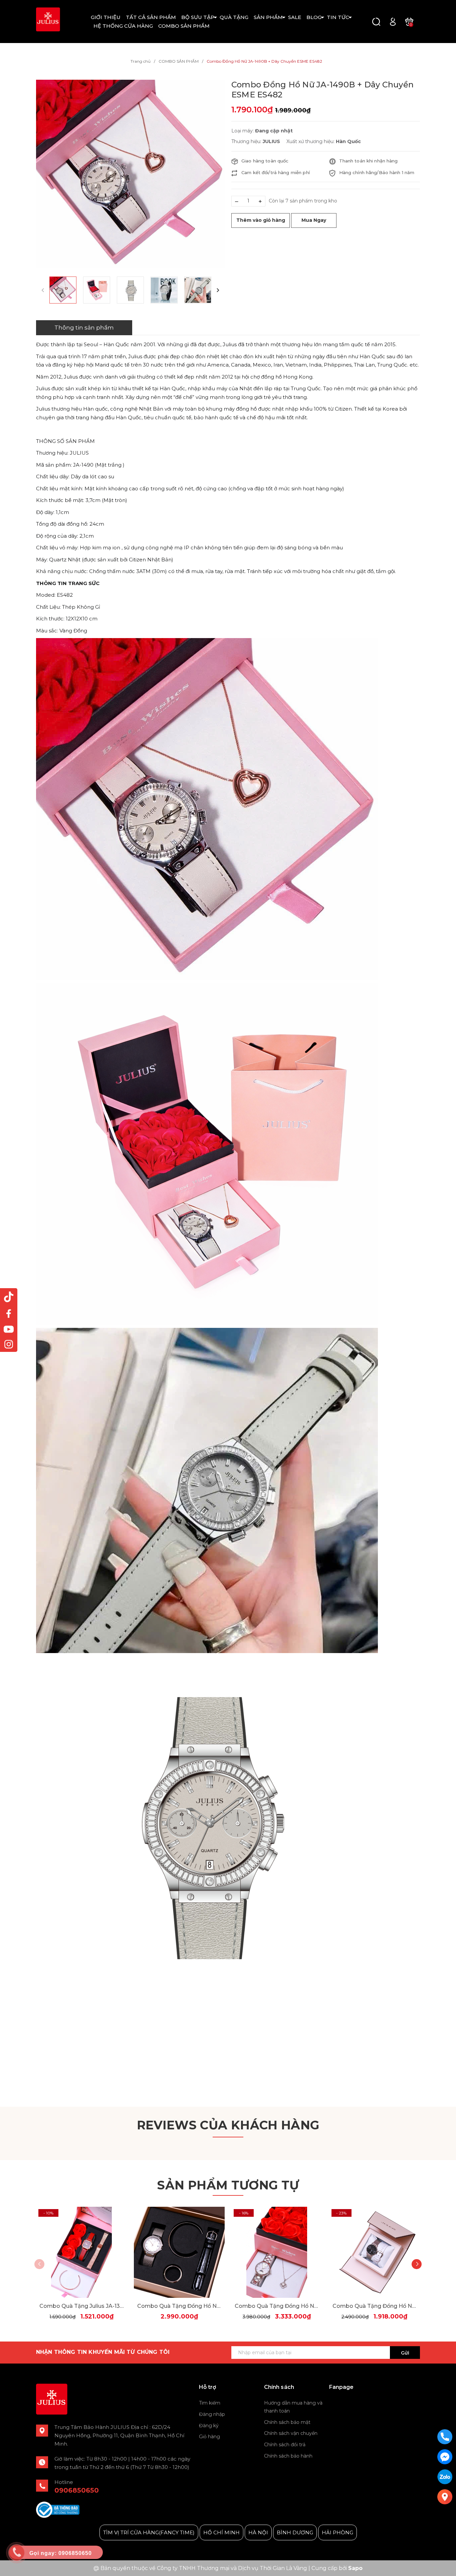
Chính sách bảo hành (288, 2456)
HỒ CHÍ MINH (221, 2532)
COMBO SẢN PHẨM (184, 26)
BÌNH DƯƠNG (295, 2532)
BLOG (314, 17)
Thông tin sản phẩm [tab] (84, 328)
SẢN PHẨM (268, 17)
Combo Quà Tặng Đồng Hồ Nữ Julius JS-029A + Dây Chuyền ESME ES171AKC (277, 2306)
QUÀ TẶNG (234, 17)
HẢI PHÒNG (337, 2532)
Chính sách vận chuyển (291, 2433)
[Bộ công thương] (58, 2509)
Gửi (405, 2353)
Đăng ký (209, 2426)
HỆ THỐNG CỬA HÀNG (123, 26)
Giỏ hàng (209, 2437)
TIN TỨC (338, 17)
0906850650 (77, 2490)
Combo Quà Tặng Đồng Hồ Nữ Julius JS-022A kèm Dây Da (375, 2306)
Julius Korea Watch (354, 2403)
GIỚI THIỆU (106, 17)
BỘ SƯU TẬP (198, 17)
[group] (130, 174)
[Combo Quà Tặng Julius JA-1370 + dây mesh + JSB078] (82, 2252)
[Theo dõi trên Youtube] (9, 1329)
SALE (295, 17)
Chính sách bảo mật (287, 2422)
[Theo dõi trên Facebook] (9, 1313)
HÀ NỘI (258, 2532)
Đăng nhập (212, 2414)
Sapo (355, 2568)
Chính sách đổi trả (285, 2445)
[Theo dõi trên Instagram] (9, 1344)
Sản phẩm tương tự (228, 2185)
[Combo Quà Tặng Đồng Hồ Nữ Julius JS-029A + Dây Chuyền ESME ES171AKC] (277, 2252)
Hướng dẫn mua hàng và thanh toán (293, 2407)
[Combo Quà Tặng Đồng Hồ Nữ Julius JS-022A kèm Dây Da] (375, 2252)
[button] (218, 290)
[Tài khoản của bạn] (393, 21)
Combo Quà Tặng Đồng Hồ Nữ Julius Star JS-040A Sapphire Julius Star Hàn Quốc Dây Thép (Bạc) (179, 2306)
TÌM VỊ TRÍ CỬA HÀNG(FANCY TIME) (149, 2532)
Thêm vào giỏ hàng (261, 220)
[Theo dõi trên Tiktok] (9, 1297)
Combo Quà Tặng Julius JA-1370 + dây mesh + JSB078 (82, 2306)
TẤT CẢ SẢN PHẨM (151, 17)
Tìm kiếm (210, 2403)
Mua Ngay (314, 220)
